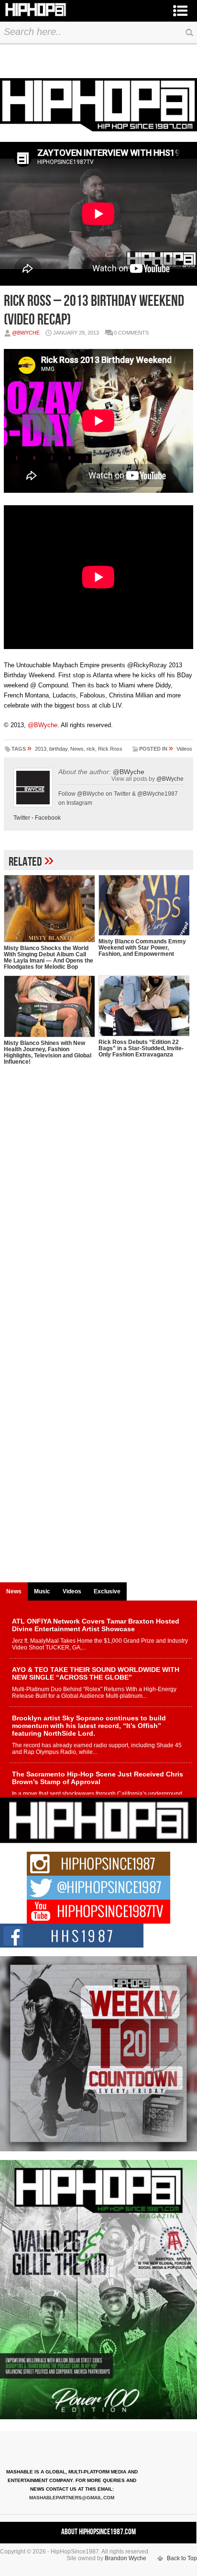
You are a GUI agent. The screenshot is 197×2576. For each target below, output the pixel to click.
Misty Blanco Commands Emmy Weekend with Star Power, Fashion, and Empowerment (142, 948)
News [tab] (14, 1591)
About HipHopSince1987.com (98, 2532)
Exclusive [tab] (107, 1591)
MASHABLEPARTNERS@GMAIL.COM (72, 2498)
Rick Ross (110, 749)
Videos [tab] (72, 1591)
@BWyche (26, 333)
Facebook (48, 818)
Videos (184, 749)
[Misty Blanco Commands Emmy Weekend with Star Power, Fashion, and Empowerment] (144, 905)
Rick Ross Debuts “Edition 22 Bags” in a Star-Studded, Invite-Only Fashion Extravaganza (141, 1048)
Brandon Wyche (126, 2558)
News (77, 749)
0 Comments (131, 333)
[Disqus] (98, 1207)
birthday (58, 749)
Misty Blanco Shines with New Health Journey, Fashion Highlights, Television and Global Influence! (48, 1052)
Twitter (22, 818)
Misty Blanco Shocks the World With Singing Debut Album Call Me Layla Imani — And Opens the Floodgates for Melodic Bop (49, 957)
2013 (41, 749)
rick (91, 749)
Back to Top (182, 2558)
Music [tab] (42, 1591)
